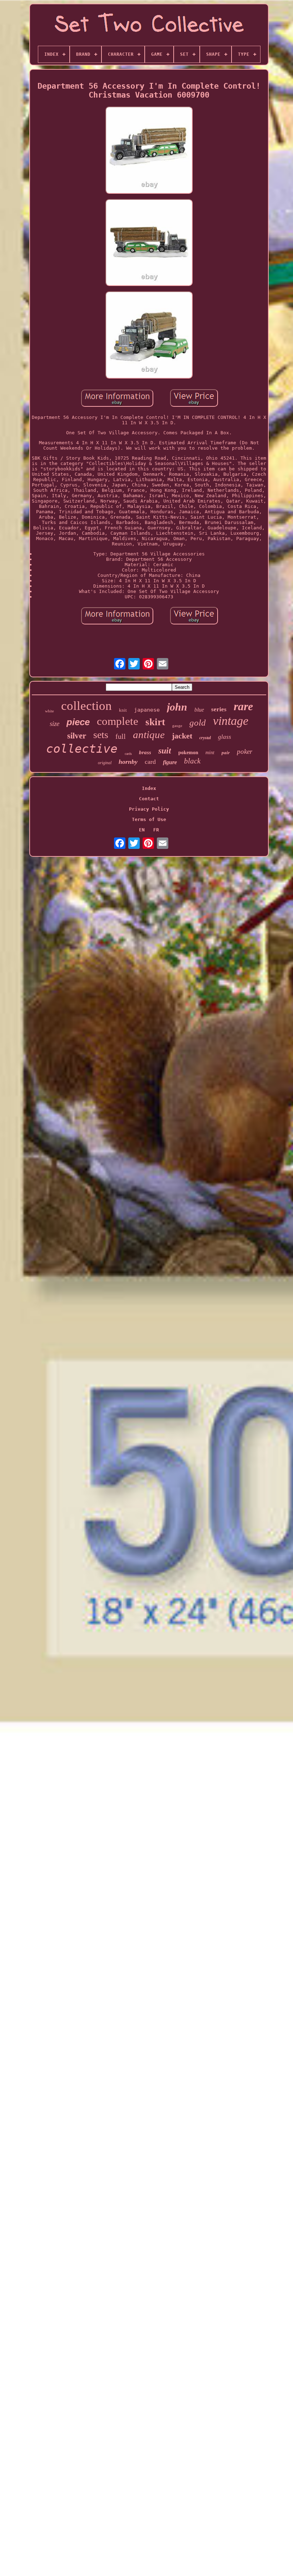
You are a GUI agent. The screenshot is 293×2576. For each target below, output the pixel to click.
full (121, 736)
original (105, 763)
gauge (177, 726)
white (49, 711)
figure (170, 762)
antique (149, 735)
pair (226, 753)
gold (198, 723)
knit (123, 710)
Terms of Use (149, 819)
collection (86, 706)
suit (165, 751)
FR (156, 830)
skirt (155, 722)
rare (243, 706)
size (54, 724)
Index (149, 788)
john (177, 707)
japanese (147, 710)
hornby (128, 762)
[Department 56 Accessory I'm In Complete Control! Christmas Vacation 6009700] (149, 150)
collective (82, 749)
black (192, 761)
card (150, 762)
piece (78, 722)
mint (210, 753)
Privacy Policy (149, 809)
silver (77, 736)
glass (225, 737)
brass (145, 752)
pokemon (188, 753)
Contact (149, 799)
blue (199, 710)
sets (101, 735)
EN (142, 830)
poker (245, 751)
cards (128, 754)
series (219, 709)
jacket (182, 736)
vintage (231, 721)
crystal (205, 738)
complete (118, 721)
